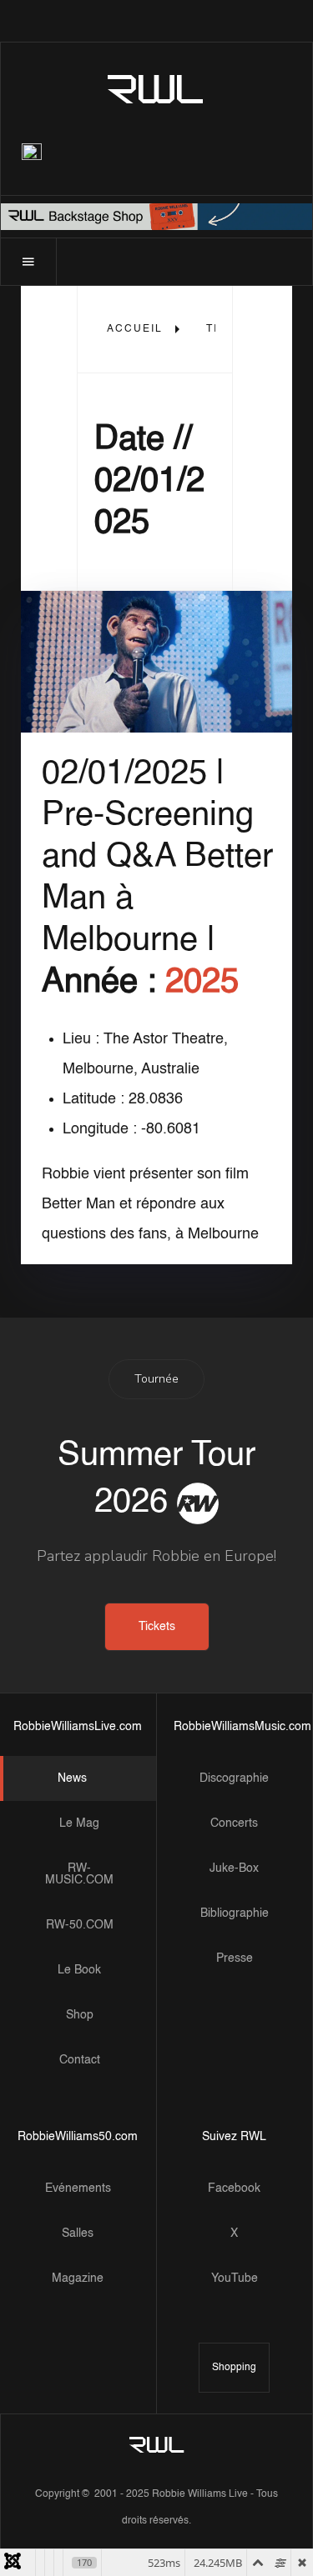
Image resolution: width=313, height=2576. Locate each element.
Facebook (234, 2188)
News (72, 1778)
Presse (235, 1958)
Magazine (78, 2278)
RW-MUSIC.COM (79, 1874)
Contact (80, 2060)
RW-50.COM (80, 1925)
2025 (202, 983)
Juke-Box (234, 1868)
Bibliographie (235, 1913)
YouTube (235, 2278)
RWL (156, 88)
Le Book (79, 1970)
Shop (80, 2015)
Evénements (78, 2188)
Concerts (234, 1823)
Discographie (234, 1778)
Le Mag (79, 1823)
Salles (78, 2233)
